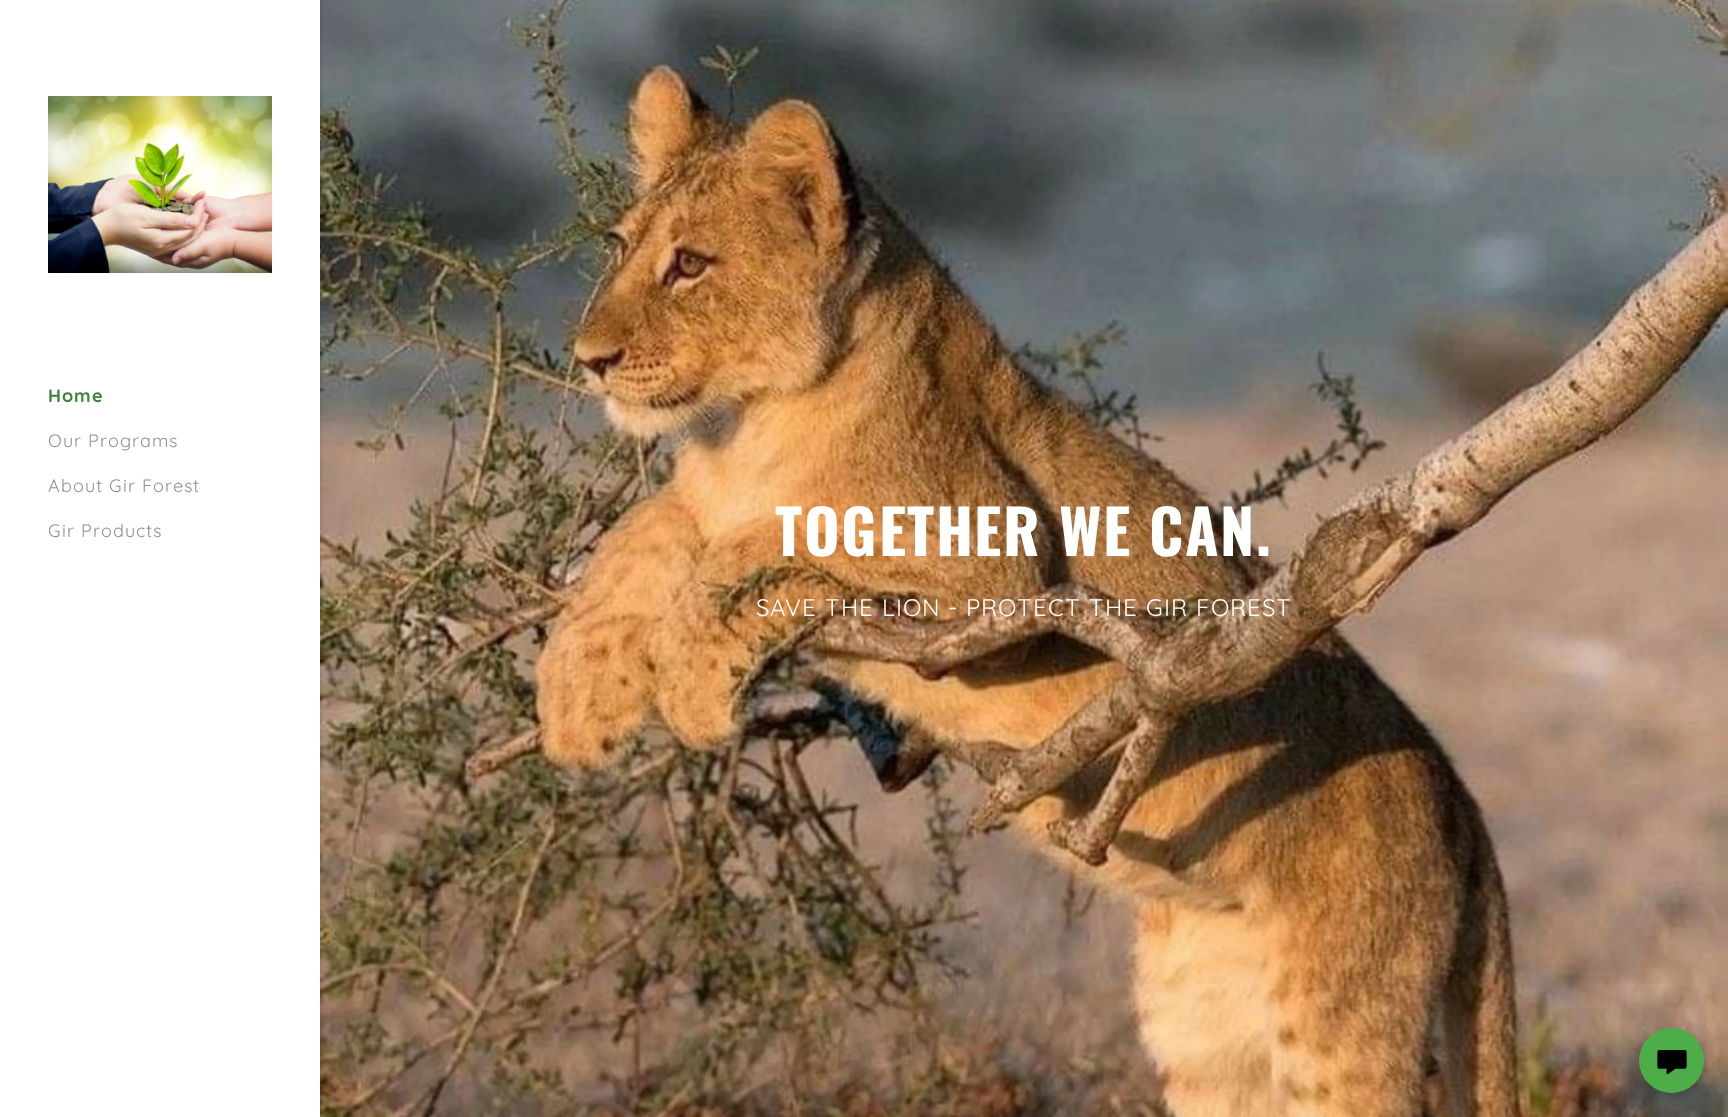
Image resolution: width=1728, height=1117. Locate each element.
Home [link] (76, 395)
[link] (160, 182)
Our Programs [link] (113, 440)
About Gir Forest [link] (124, 485)
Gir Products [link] (105, 530)
